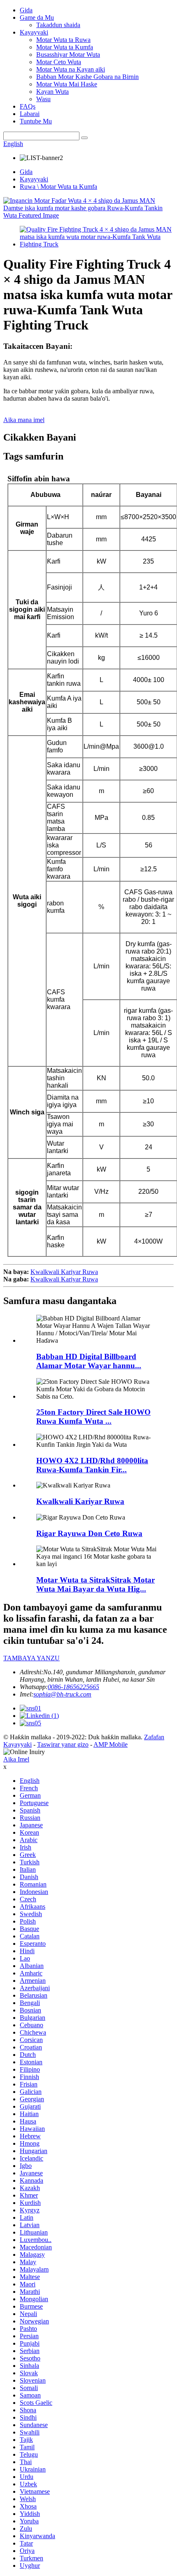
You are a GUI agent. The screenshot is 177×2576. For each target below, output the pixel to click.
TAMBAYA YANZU (31, 1658)
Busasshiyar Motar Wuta (68, 55)
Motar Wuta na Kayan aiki (71, 69)
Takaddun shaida (58, 25)
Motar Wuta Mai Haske (67, 84)
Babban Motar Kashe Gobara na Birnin (87, 77)
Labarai (30, 114)
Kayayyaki (34, 32)
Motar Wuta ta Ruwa (63, 40)
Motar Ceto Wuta (59, 62)
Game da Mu (37, 17)
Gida (26, 10)
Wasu (43, 99)
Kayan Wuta (52, 92)
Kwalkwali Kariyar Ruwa (64, 1272)
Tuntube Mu (36, 121)
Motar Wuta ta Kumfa (65, 47)
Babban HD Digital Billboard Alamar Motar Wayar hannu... (89, 1361)
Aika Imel (16, 1759)
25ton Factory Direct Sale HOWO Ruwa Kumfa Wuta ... (93, 1417)
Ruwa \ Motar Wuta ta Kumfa (58, 187)
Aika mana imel (24, 420)
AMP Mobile (111, 1744)
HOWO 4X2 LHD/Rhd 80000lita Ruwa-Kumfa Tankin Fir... (92, 1465)
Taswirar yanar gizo (63, 1744)
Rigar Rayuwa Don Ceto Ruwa (89, 1533)
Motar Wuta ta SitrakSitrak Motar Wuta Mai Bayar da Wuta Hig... (95, 1584)
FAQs (28, 106)
